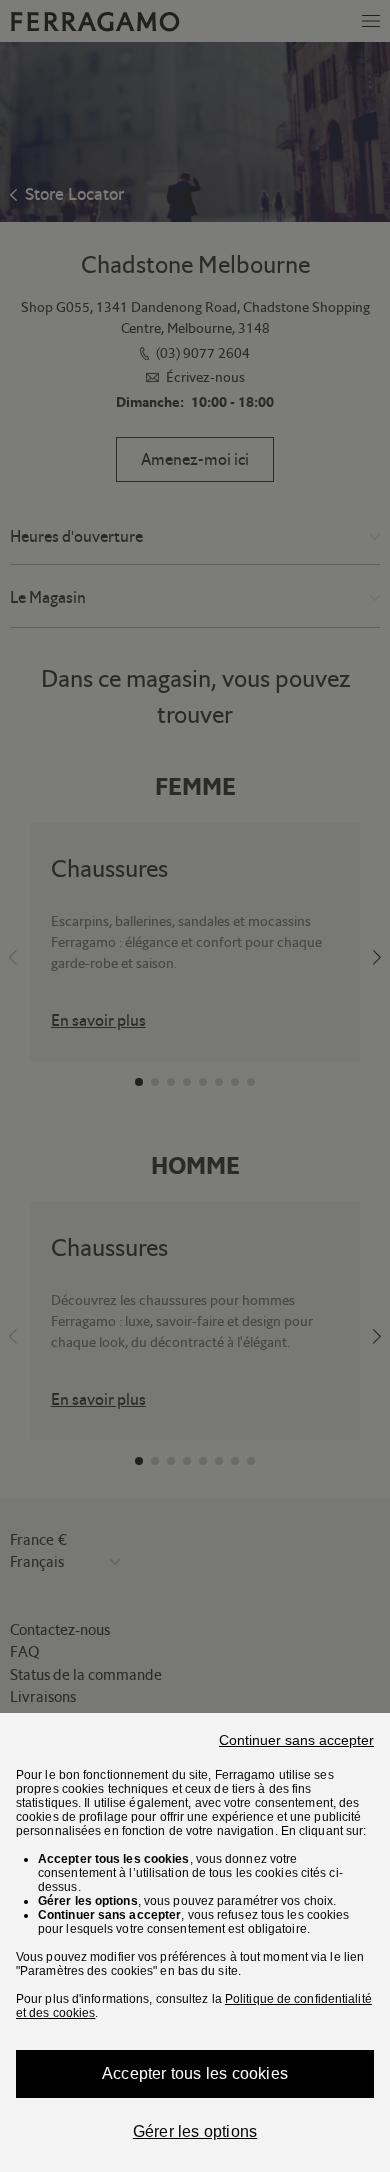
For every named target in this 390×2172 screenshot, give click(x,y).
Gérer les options (195, 2131)
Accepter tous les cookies (195, 2073)
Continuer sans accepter (296, 1740)
